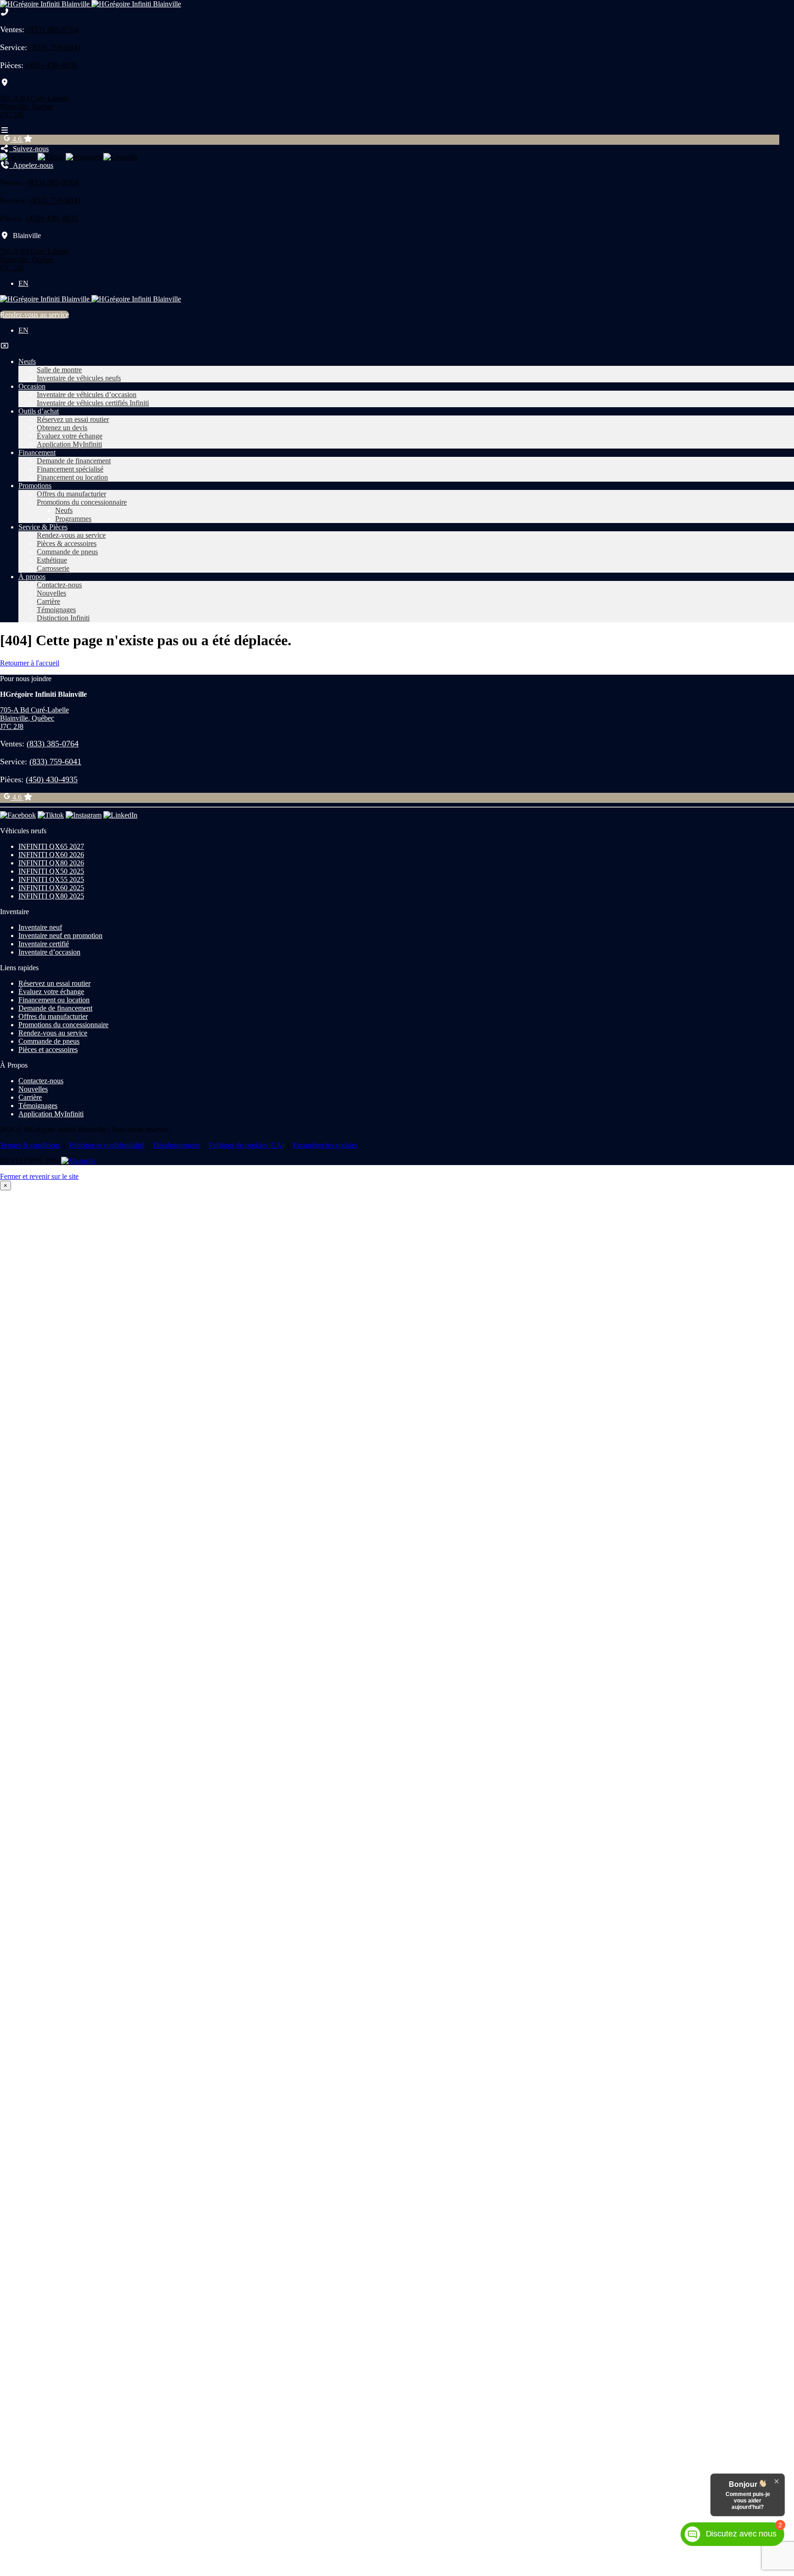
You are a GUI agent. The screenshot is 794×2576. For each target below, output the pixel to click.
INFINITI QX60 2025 (51, 888)
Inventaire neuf (40, 927)
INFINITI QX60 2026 (51, 855)
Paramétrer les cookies (325, 1145)
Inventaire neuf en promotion (60, 935)
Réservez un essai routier (73, 419)
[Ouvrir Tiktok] (51, 157)
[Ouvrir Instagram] (84, 157)
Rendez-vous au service (34, 315)
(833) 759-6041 (55, 47)
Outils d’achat (39, 411)
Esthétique (52, 560)
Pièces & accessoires (67, 543)
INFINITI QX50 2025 (51, 871)
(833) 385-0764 (53, 29)
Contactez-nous (59, 585)
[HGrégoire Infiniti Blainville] (91, 4)
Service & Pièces (43, 527)
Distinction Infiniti (63, 618)
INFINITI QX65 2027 (51, 846)
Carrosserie (53, 568)
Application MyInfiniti (69, 444)
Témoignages (56, 610)
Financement (37, 452)
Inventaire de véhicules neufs (79, 378)
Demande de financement (74, 461)
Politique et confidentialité (107, 1145)
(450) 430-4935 (52, 65)
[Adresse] (5, 82)
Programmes (73, 519)
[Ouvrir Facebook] (18, 157)
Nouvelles (51, 593)
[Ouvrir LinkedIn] (120, 157)
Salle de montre (59, 370)
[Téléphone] (5, 12)
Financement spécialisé (70, 469)
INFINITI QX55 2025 (51, 879)
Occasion (32, 386)
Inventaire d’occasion (49, 952)
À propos (32, 577)
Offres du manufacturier (71, 494)
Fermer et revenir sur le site (39, 1176)
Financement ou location (72, 477)
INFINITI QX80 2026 (51, 863)
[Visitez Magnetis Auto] (78, 1161)
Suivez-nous (29, 149)
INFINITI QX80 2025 (51, 896)
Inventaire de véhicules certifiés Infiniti (93, 403)
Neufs (27, 361)
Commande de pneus (67, 552)
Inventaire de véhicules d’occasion (87, 395)
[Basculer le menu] (5, 130)
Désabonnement (176, 1145)
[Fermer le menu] (5, 346)
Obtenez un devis (62, 428)
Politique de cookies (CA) (246, 1145)
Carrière (48, 601)
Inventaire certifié (44, 944)
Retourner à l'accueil (30, 663)
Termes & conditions (30, 1145)
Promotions (35, 486)
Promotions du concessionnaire (82, 502)
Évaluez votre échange (70, 436)
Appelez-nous (31, 165)
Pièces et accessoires (48, 1049)
